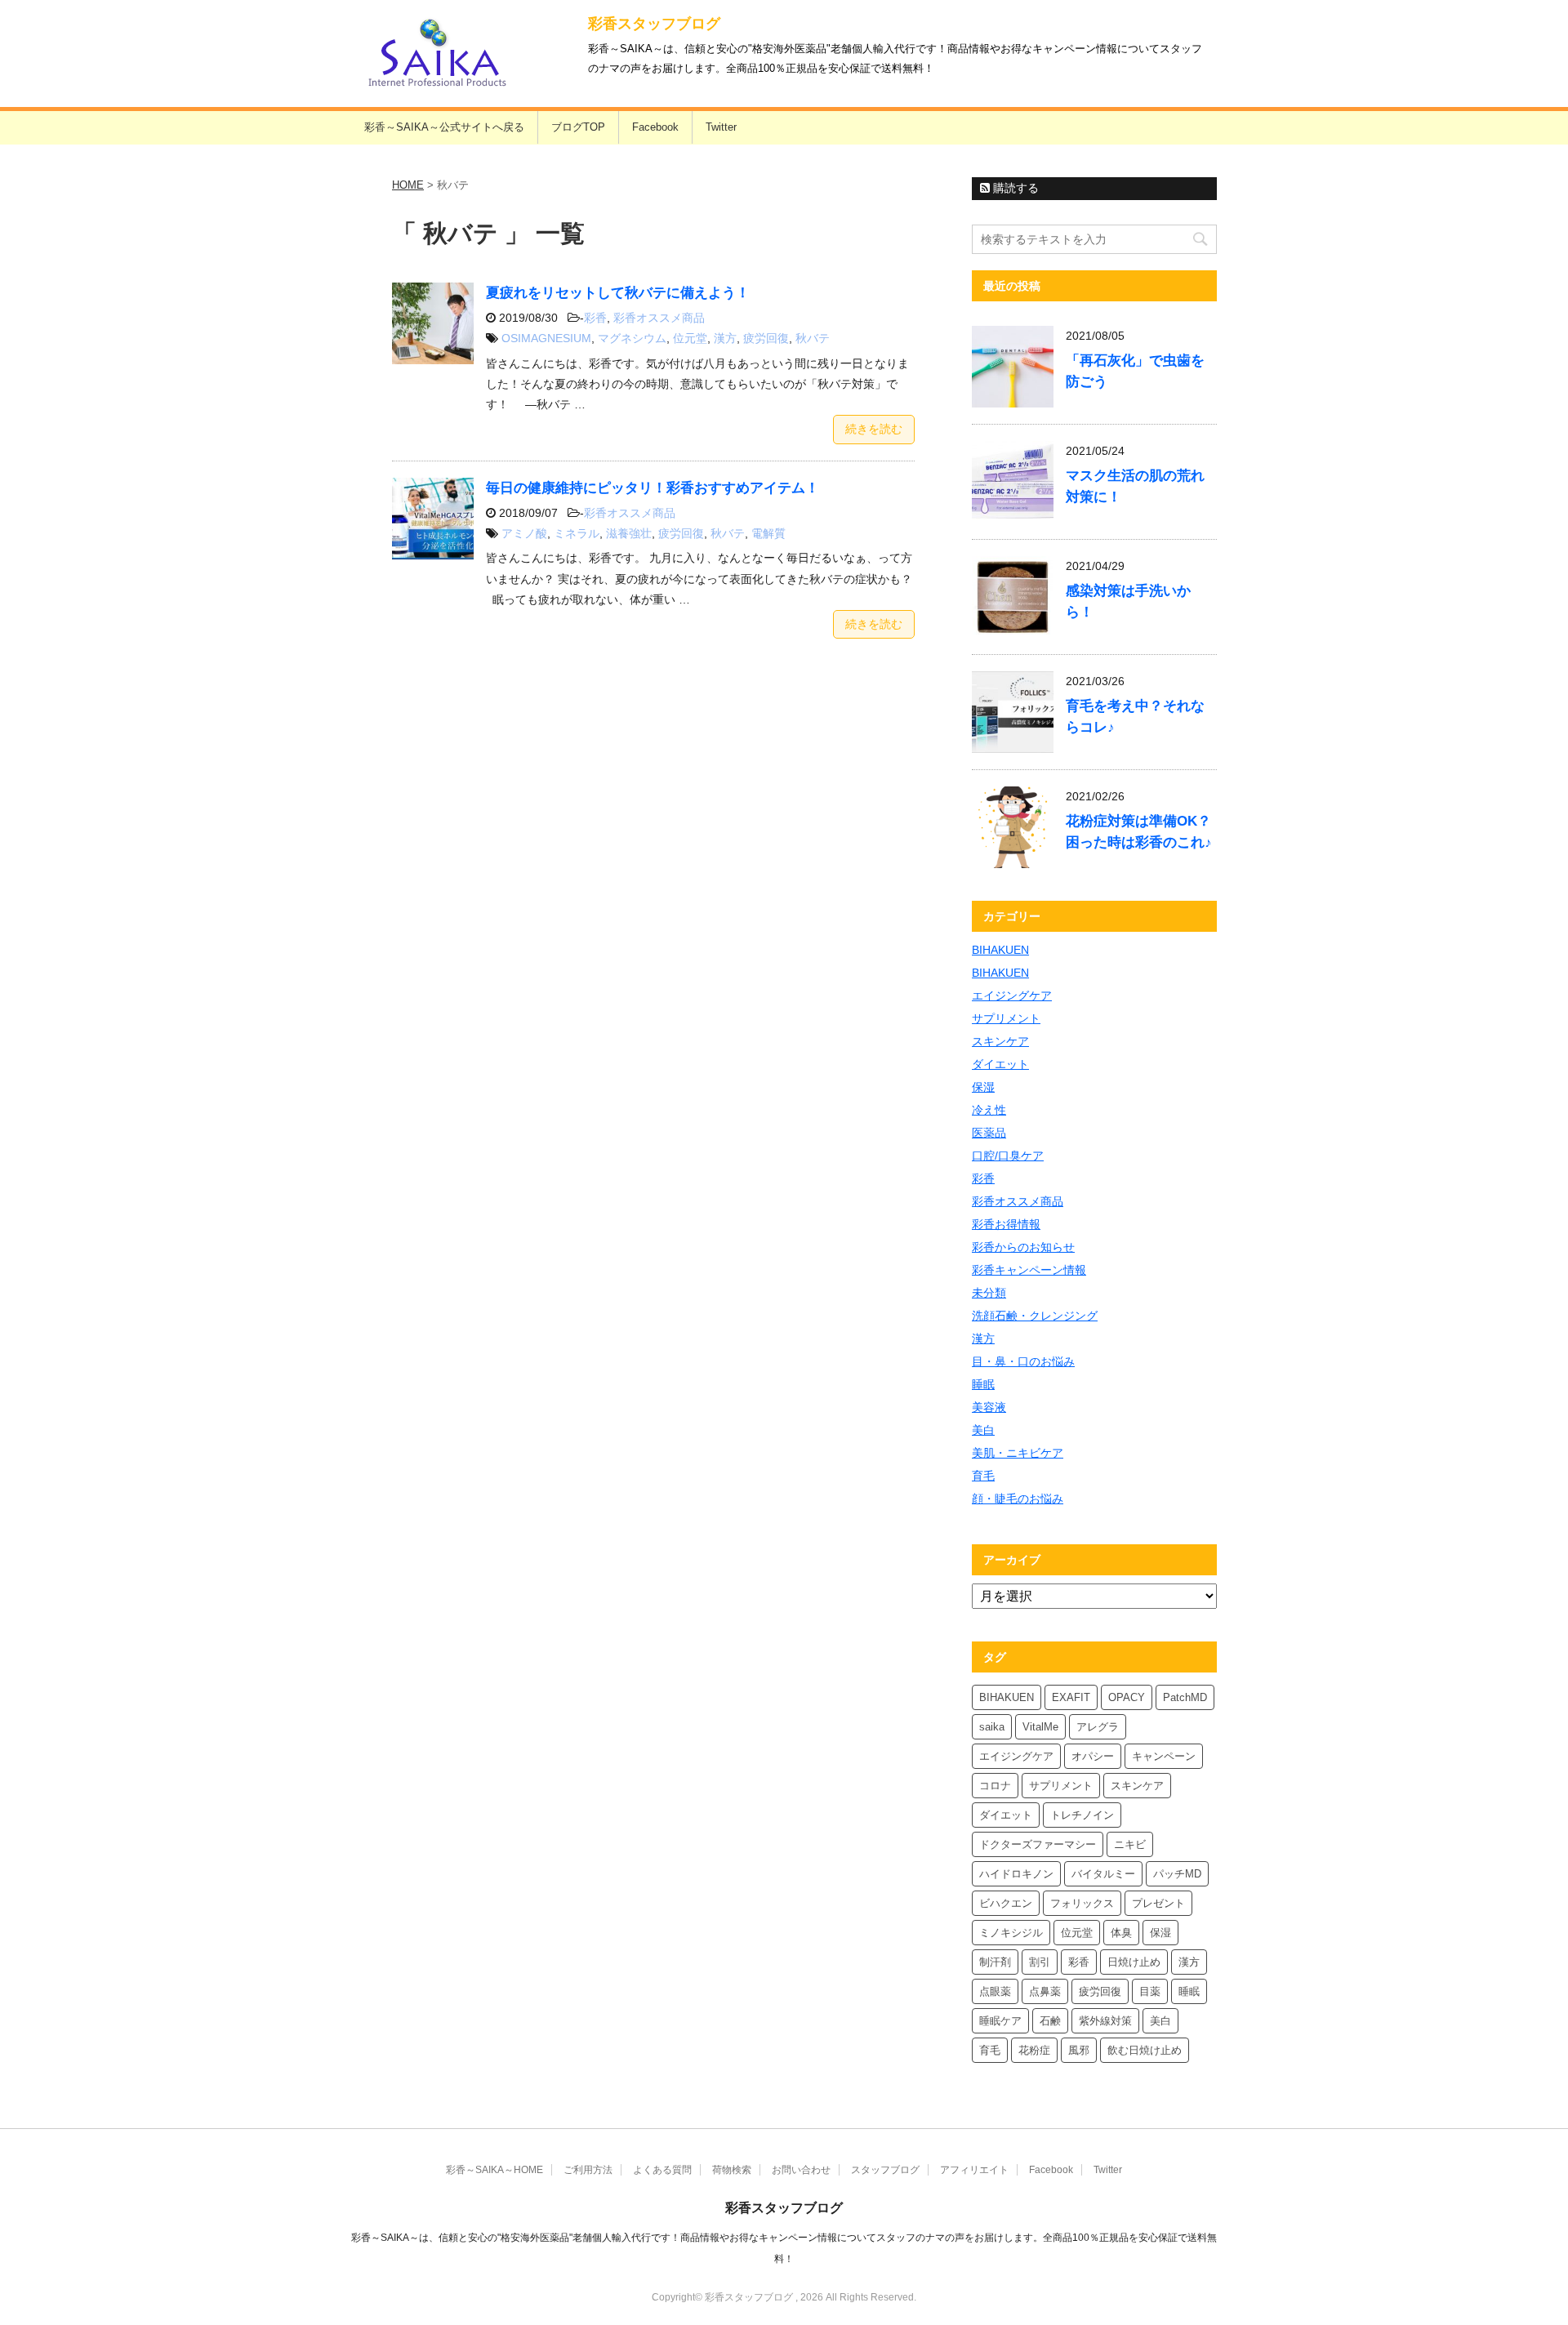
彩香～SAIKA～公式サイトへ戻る (444, 127)
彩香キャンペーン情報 (1029, 1270)
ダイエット (1000, 1064)
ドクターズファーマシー (1038, 1844)
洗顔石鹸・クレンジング (1035, 1316)
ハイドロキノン (1016, 1874)
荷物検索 (732, 2170)
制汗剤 (995, 1962)
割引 (1040, 1962)
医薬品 (989, 1133)
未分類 (989, 1293)
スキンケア (1000, 1041)
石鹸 (1050, 2021)
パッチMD (1177, 1874)
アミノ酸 (524, 533)
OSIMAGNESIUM (546, 338)
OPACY (1127, 1697)
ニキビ (1130, 1844)
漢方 (725, 338)
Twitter (721, 127)
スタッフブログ (885, 2170)
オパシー (1093, 1756)
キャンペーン (1164, 1756)
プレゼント (1158, 1903)
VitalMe (1040, 1727)
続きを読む (874, 429)
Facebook (655, 127)
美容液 (989, 1407)
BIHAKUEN (1000, 950)
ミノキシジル (1011, 1933)
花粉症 (1034, 2050)
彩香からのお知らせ (1023, 1247)
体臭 (1121, 1933)
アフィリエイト (974, 2170)
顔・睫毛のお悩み (1018, 1499)
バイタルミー (1103, 1874)
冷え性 (989, 1110)
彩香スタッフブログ (654, 24)
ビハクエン (1006, 1903)
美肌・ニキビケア (1018, 1453)
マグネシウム (632, 338)
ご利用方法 (588, 2170)
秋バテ (813, 338)
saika (992, 1727)
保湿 (983, 1087)
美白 (983, 1430)
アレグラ (1098, 1727)
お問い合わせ (801, 2170)
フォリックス (1082, 1903)
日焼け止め (1134, 1962)
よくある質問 (662, 2170)
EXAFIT (1071, 1697)
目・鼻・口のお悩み (1023, 1361)
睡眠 (983, 1384)
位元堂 (690, 338)
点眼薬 (995, 1991)
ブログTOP (578, 127)
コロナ (995, 1786)
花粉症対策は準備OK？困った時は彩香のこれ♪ (1139, 832)
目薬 (1150, 1991)
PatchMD (1185, 1697)
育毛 (983, 1476)
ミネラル (577, 533)
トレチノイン (1082, 1815)
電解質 (768, 533)
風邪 (1079, 2050)
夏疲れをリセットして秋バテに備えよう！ (618, 293)
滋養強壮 (629, 533)
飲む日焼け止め (1145, 2050)
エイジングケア (1012, 995)
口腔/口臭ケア (1008, 1156)
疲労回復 (766, 338)
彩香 (595, 318)
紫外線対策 (1105, 2021)
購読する (1014, 188)
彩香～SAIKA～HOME (494, 2170)
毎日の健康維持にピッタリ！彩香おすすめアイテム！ (653, 488)
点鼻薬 (1045, 1991)
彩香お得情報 (1006, 1224)
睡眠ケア (1000, 2021)
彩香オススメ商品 (659, 318)
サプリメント (1006, 1018)
